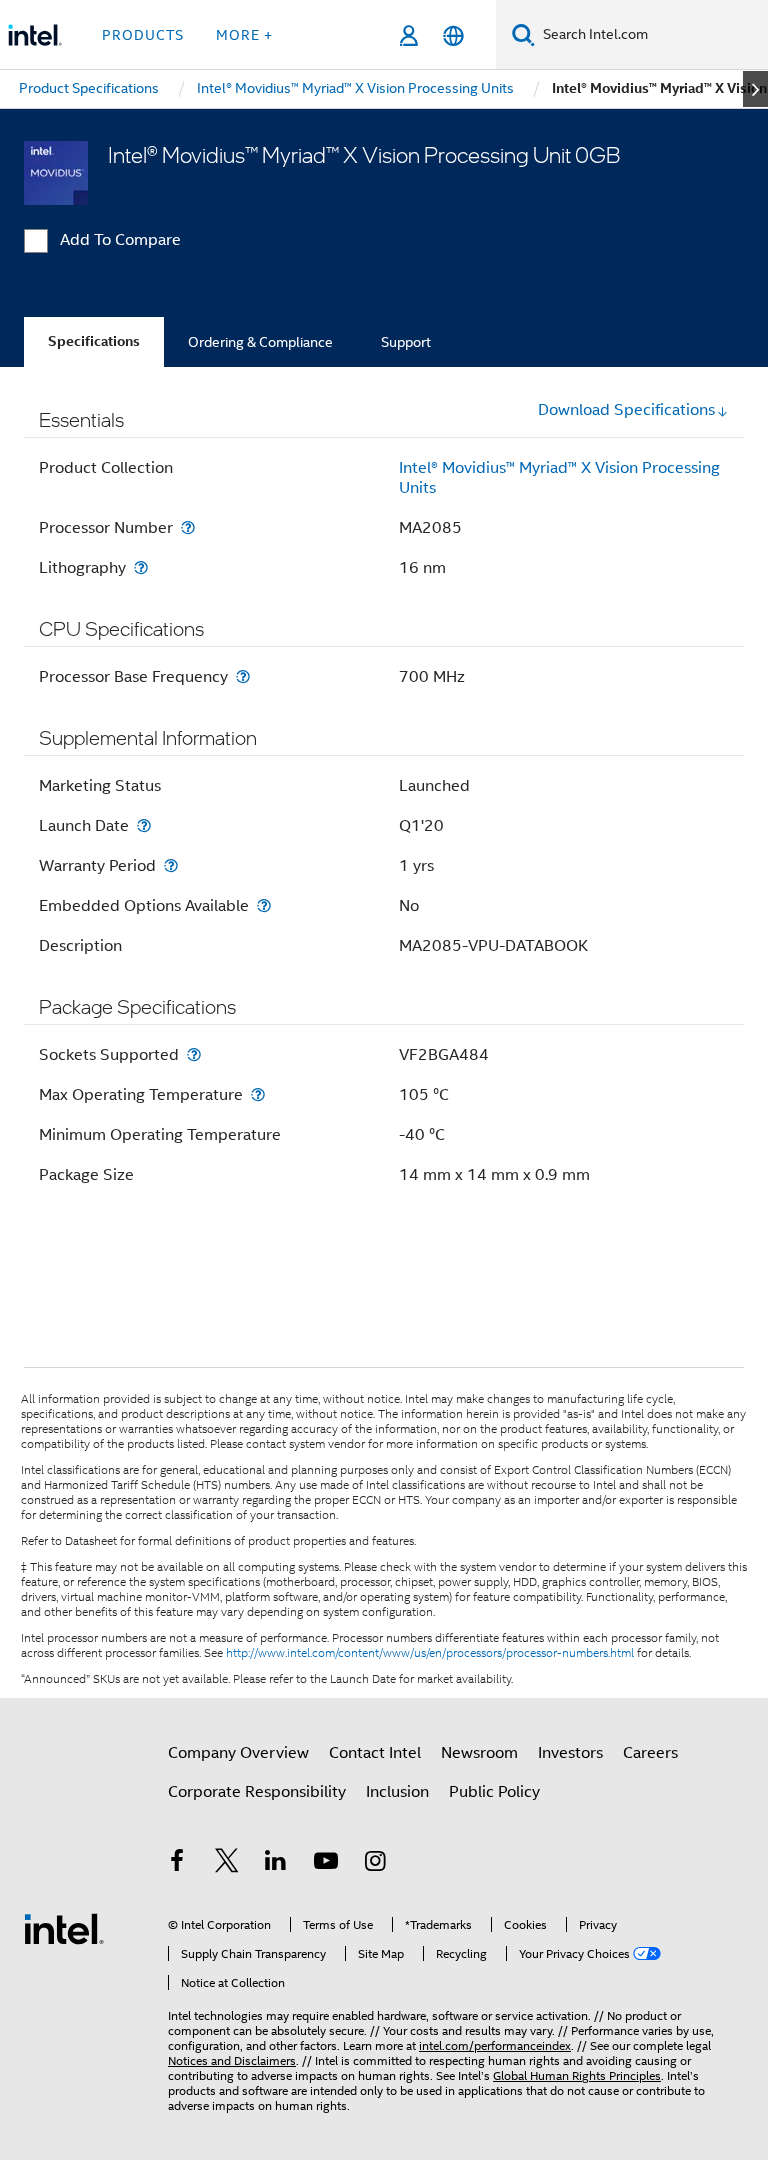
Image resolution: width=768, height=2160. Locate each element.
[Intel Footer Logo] (64, 1928)
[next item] (755, 89)
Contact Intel (375, 1753)
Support (406, 342)
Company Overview (238, 1753)
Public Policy (494, 1792)
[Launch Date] (144, 825)
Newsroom (479, 1753)
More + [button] (244, 35)
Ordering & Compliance (260, 342)
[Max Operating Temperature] (258, 1094)
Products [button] (143, 35)
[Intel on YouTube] (326, 1864)
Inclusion (397, 1792)
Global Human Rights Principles (577, 2075)
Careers (650, 1753)
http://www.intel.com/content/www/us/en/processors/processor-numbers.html (430, 1653)
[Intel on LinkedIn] (276, 1864)
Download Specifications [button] (626, 410)
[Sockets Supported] (194, 1054)
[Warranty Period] (171, 865)
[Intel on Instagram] (375, 1864)
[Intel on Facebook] (177, 1864)
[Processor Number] (188, 527)
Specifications (94, 341)
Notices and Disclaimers (232, 2060)
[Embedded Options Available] (264, 905)
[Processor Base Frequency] (243, 676)
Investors (570, 1753)
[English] (453, 35)
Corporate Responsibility (257, 1792)
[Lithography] (141, 567)
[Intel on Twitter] (227, 1864)
